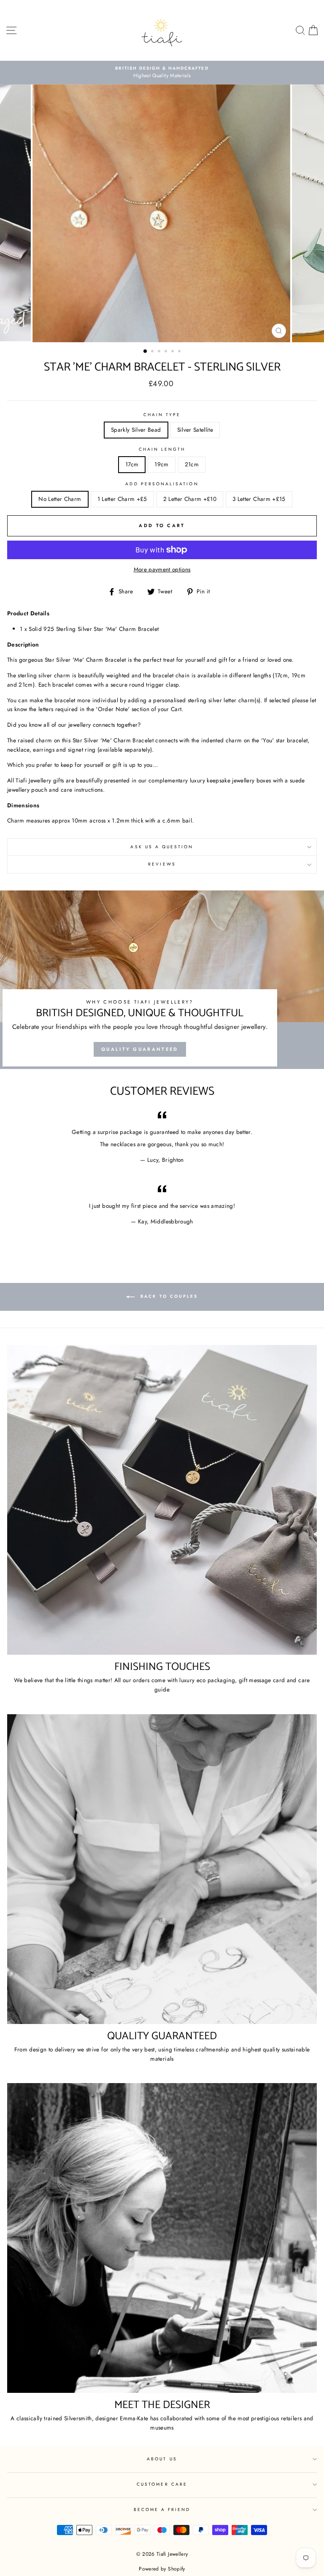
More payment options (162, 569)
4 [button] (167, 352)
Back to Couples (168, 1297)
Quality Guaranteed (140, 1049)
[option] (162, 73)
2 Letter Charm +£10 (190, 499)
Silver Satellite (195, 430)
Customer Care (162, 2484)
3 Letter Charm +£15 (259, 499)
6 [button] (180, 352)
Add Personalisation (162, 484)
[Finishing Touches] (162, 1500)
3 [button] (160, 352)
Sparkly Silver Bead (136, 430)
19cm (161, 464)
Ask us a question (162, 847)
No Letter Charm (60, 499)
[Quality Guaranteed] (162, 1869)
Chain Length (162, 449)
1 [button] (146, 352)
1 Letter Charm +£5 (122, 499)
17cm (132, 464)
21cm (192, 464)
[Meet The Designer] (162, 2238)
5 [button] (173, 352)
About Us (162, 2459)
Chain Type (162, 415)
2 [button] (153, 352)
